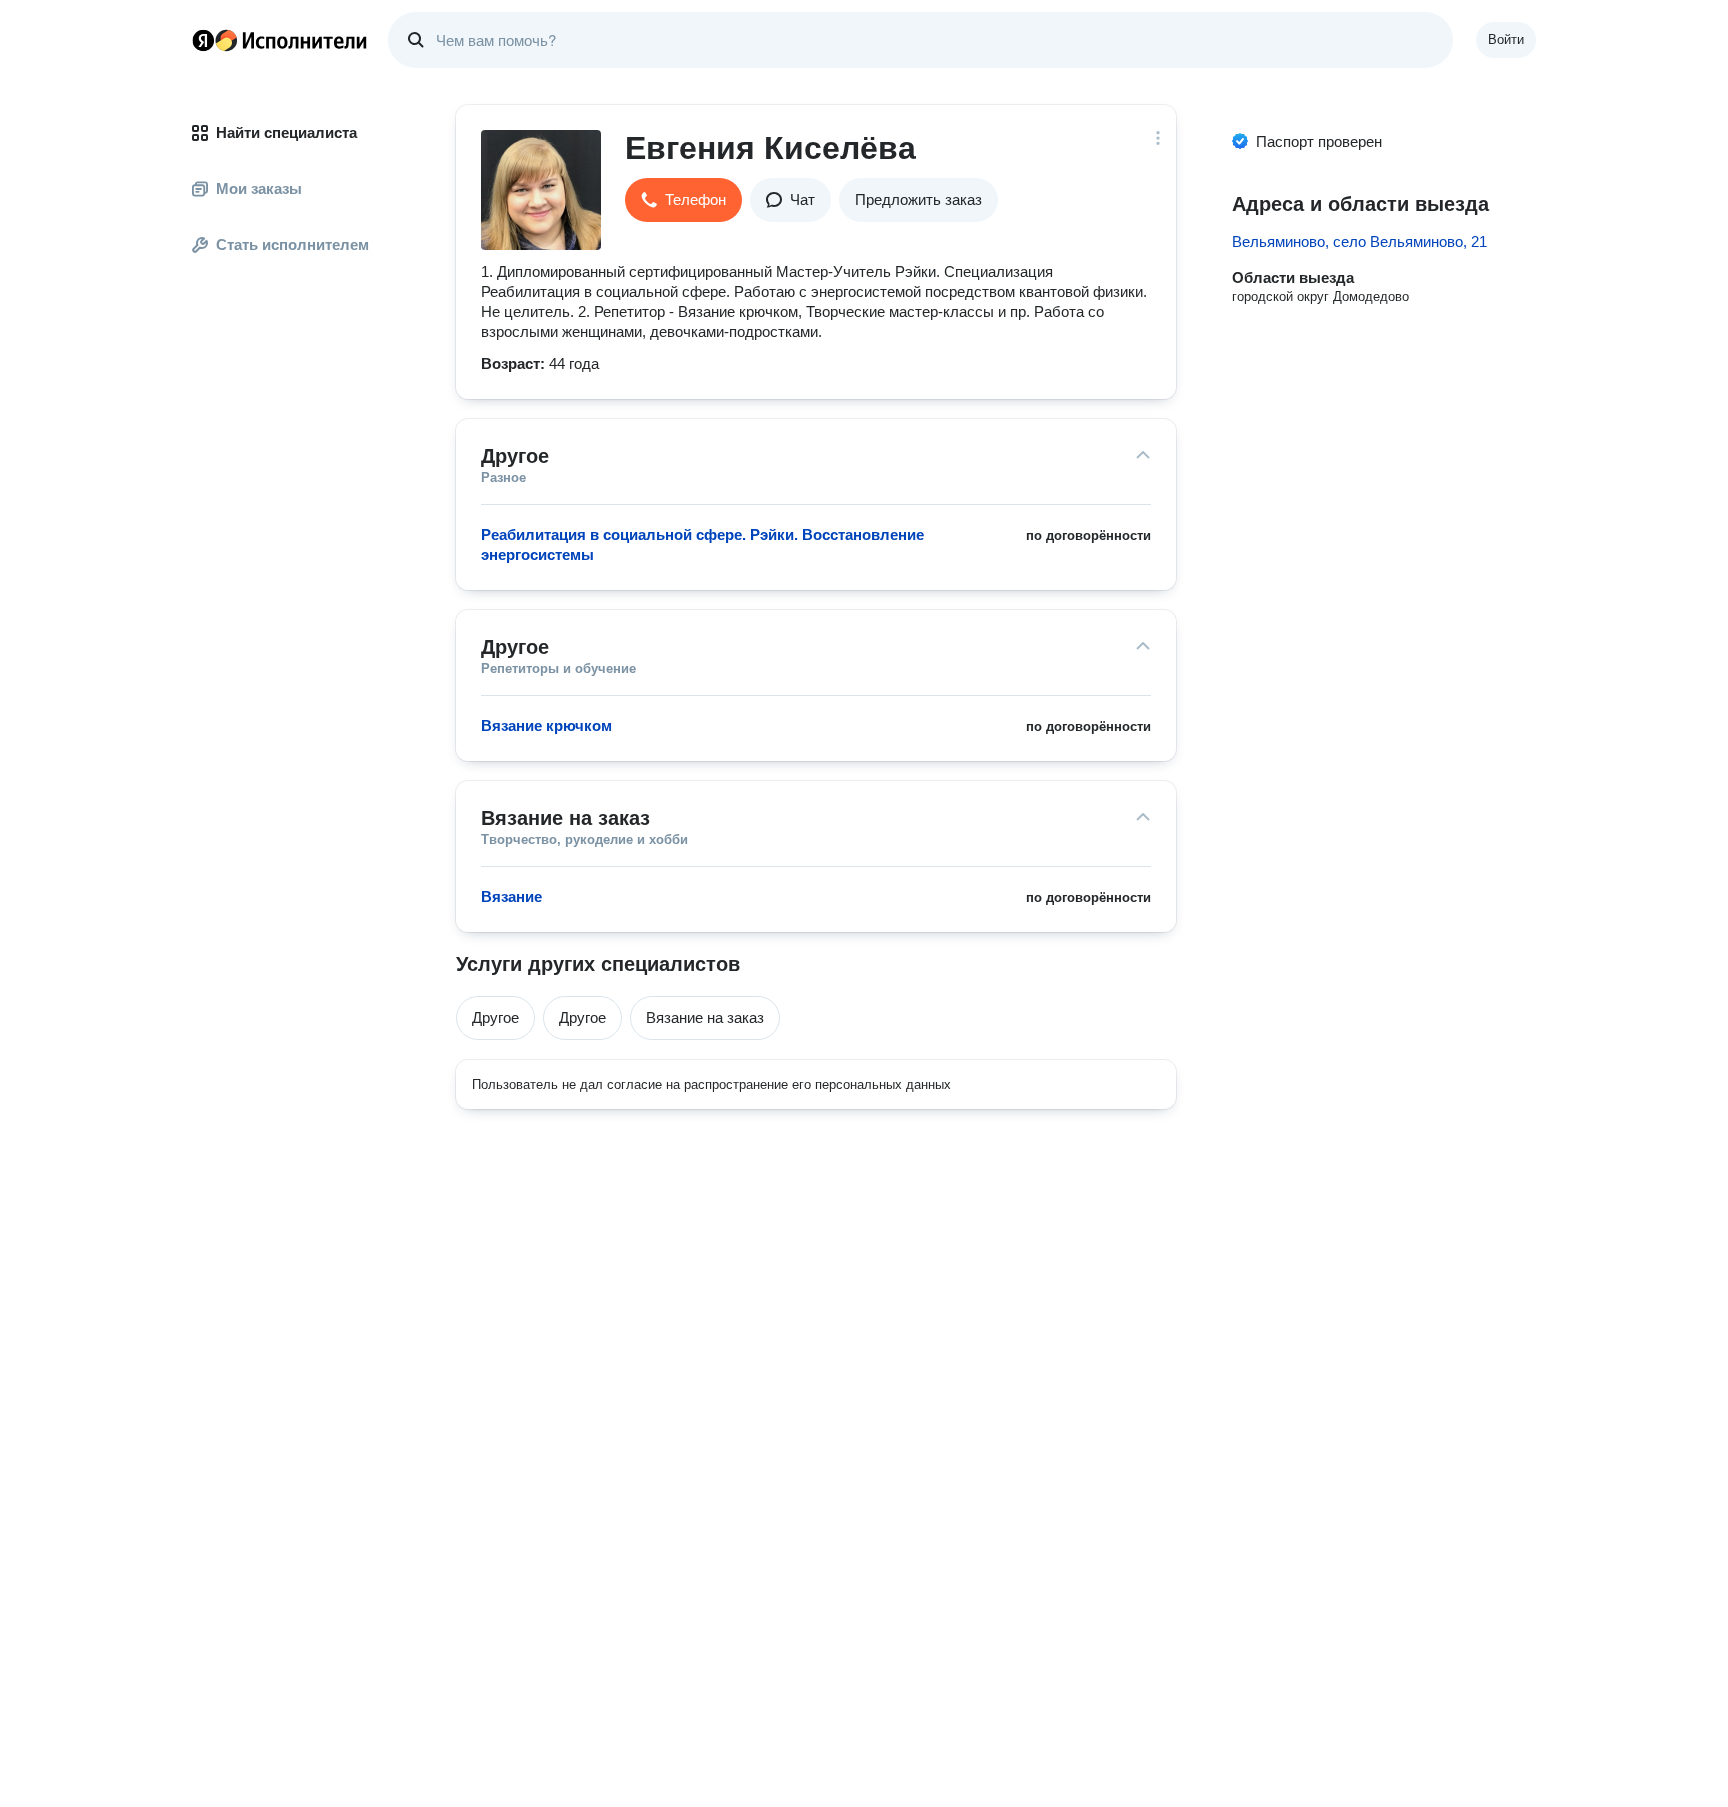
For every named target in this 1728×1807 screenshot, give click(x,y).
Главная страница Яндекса (203, 40)
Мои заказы (259, 188)
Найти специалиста (286, 132)
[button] (683, 200)
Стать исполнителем (292, 244)
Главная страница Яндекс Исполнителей (280, 40)
